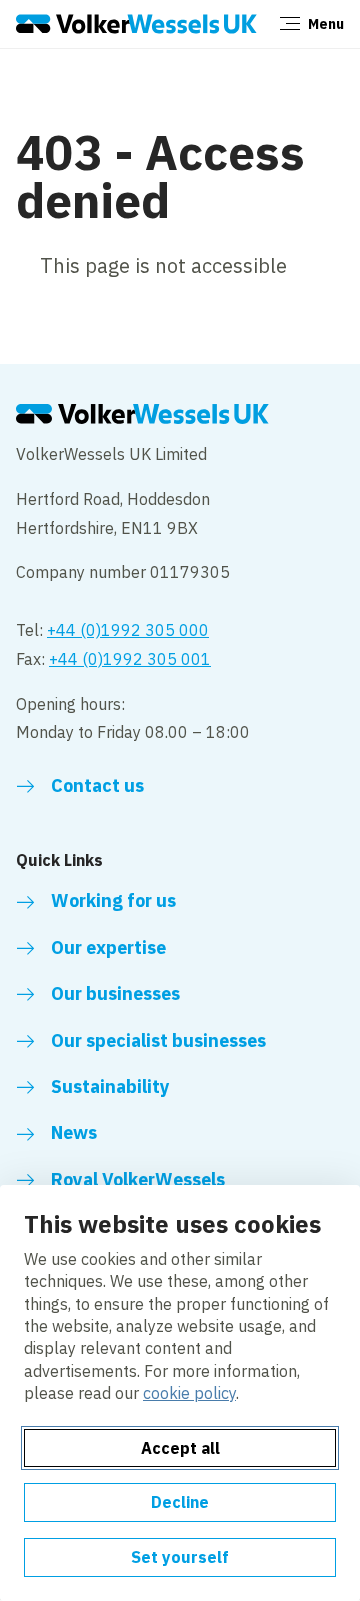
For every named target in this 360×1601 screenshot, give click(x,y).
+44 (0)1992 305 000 (128, 630)
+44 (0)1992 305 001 (130, 659)
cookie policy (189, 1393)
